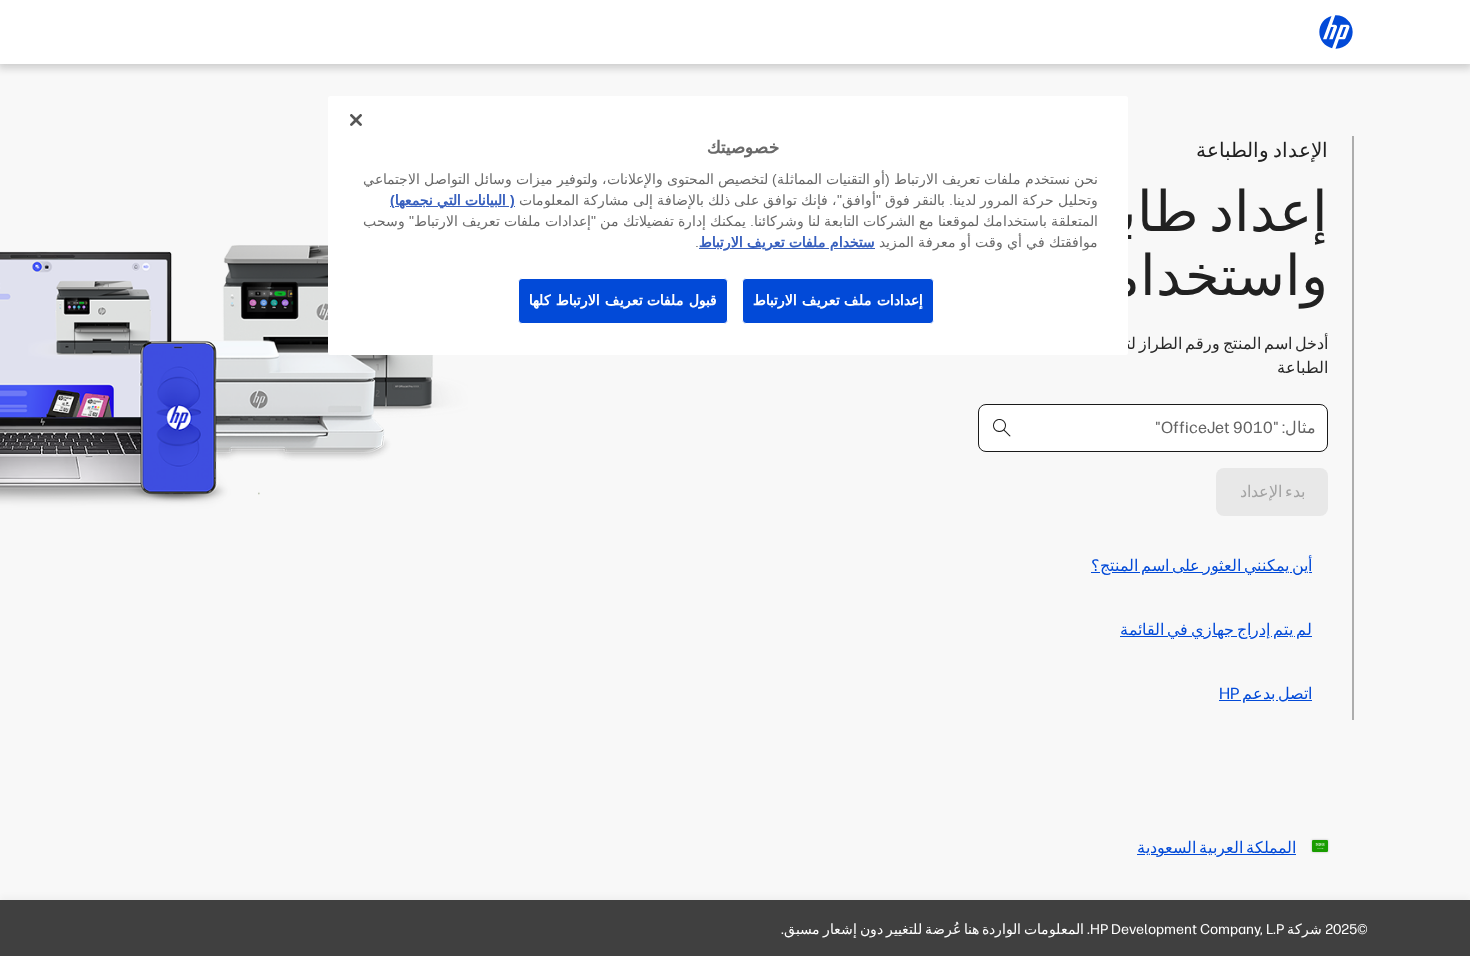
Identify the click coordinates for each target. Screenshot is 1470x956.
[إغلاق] (356, 120)
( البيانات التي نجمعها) (452, 200)
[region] (728, 225)
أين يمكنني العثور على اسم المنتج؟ (1201, 565)
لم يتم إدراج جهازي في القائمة (1216, 629)
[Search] (1002, 428)
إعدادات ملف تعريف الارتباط (838, 300)
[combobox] (1153, 428)
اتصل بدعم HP (1265, 693)
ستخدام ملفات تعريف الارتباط (787, 242)
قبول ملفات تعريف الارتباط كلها (623, 300)
